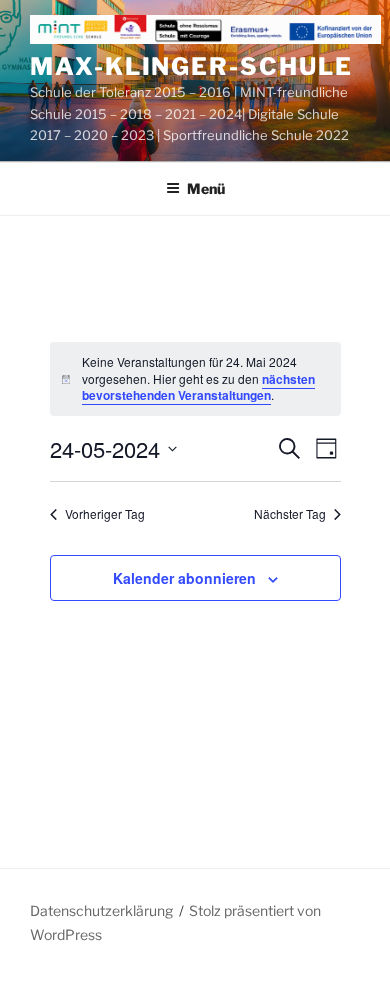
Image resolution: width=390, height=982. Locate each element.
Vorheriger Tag (105, 514)
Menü (206, 188)
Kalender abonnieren (184, 578)
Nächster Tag (290, 514)
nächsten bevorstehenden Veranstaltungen (198, 387)
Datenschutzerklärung (101, 910)
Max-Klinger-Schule (191, 66)
